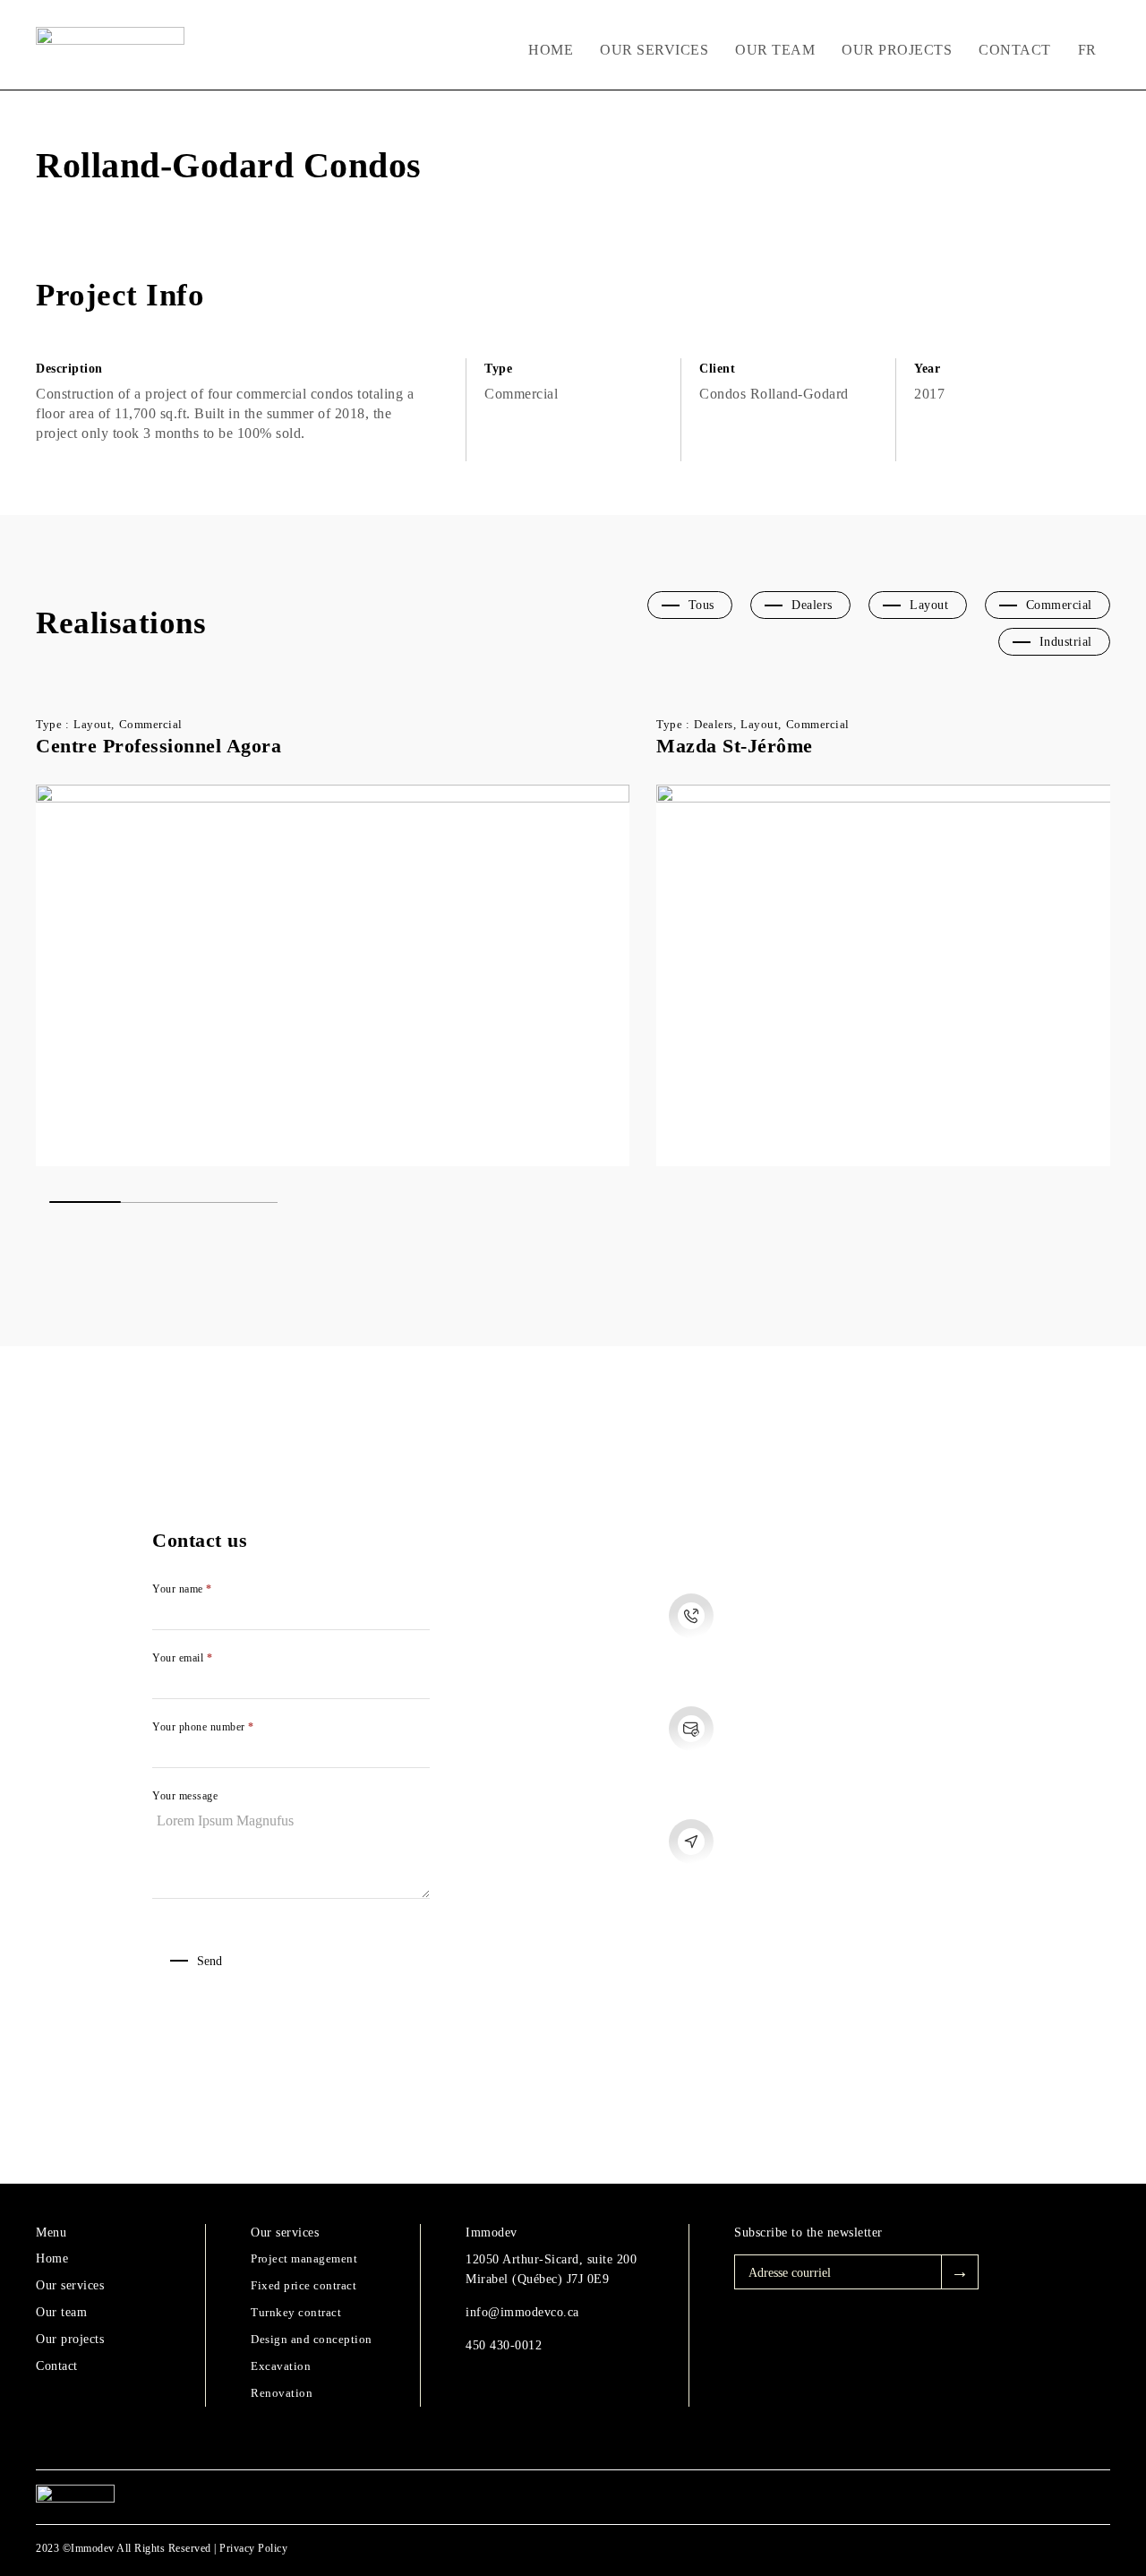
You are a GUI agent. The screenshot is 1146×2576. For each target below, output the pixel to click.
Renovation (282, 2393)
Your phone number (203, 1727)
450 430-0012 (504, 2345)
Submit (960, 2272)
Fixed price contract (304, 2285)
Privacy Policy (253, 2548)
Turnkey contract (296, 2312)
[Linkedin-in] (1043, 2497)
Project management (304, 2258)
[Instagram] (993, 2497)
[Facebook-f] (944, 2497)
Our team (775, 50)
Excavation (281, 2366)
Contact (1015, 50)
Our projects (897, 50)
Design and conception (312, 2339)
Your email (182, 1658)
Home (551, 50)
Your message (185, 1796)
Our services (654, 50)
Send (210, 1961)
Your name (182, 1589)
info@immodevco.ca (522, 2312)
